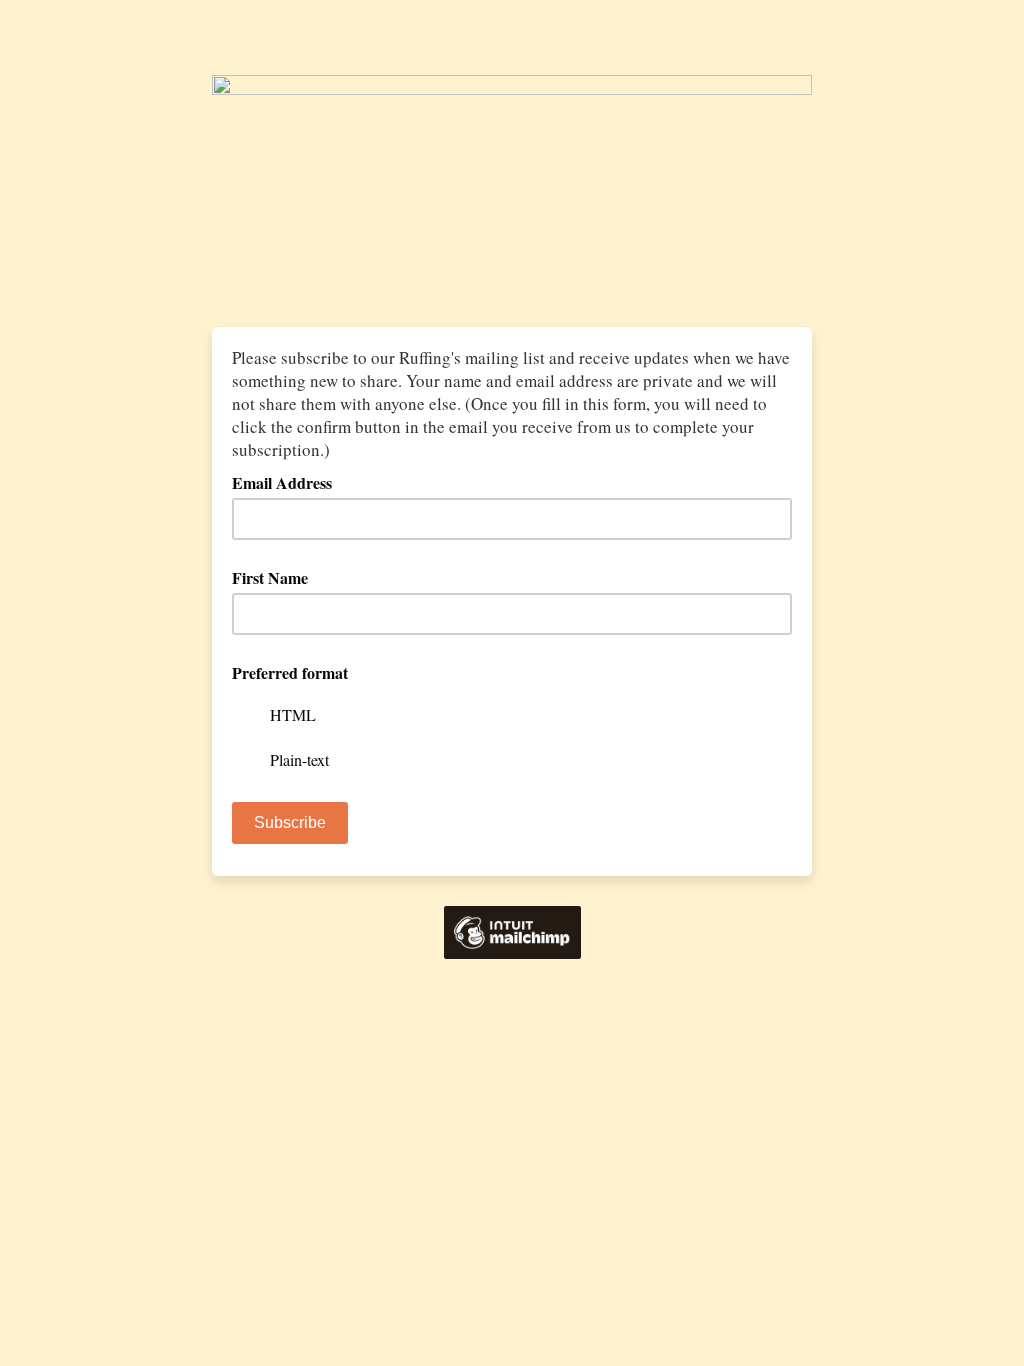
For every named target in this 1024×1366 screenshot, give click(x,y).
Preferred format (290, 672)
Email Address (289, 482)
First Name (270, 577)
